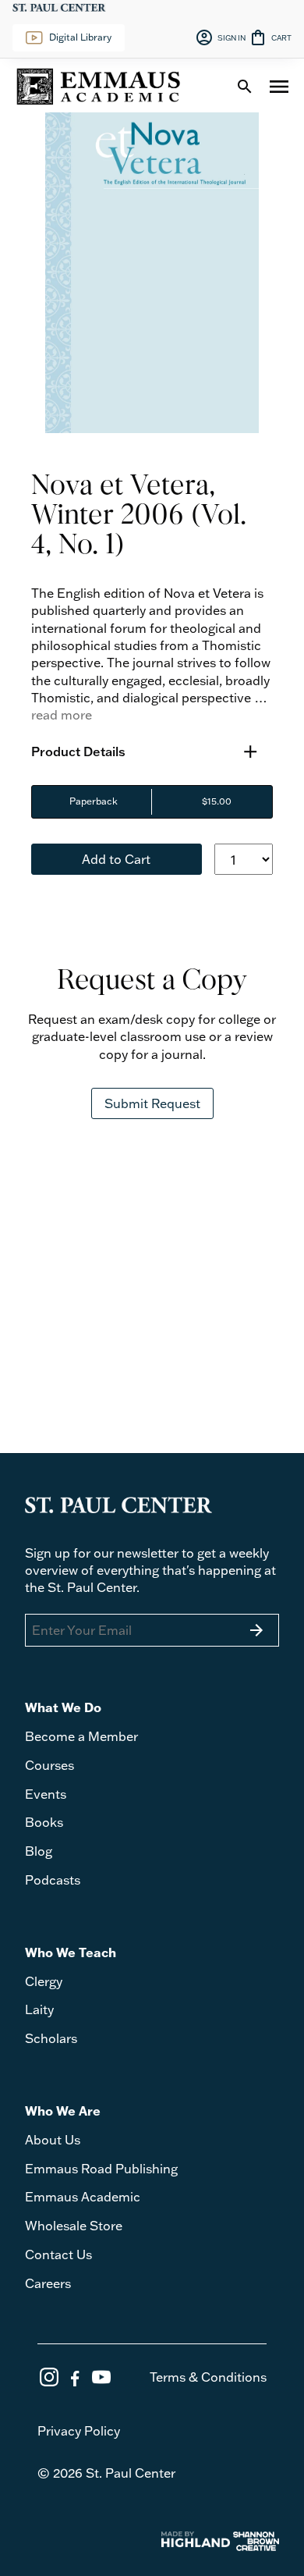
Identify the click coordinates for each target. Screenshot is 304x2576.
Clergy (44, 1981)
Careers (48, 2283)
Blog (39, 1851)
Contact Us (58, 2254)
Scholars (51, 2038)
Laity (39, 2009)
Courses (49, 1765)
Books (44, 1822)
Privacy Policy (79, 2431)
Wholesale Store (74, 2226)
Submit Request (152, 1103)
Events (46, 1794)
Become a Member (81, 1736)
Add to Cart (116, 859)
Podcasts (53, 1880)
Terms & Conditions (208, 2377)
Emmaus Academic (83, 2197)
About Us (53, 2140)
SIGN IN (220, 37)
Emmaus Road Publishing (101, 2169)
